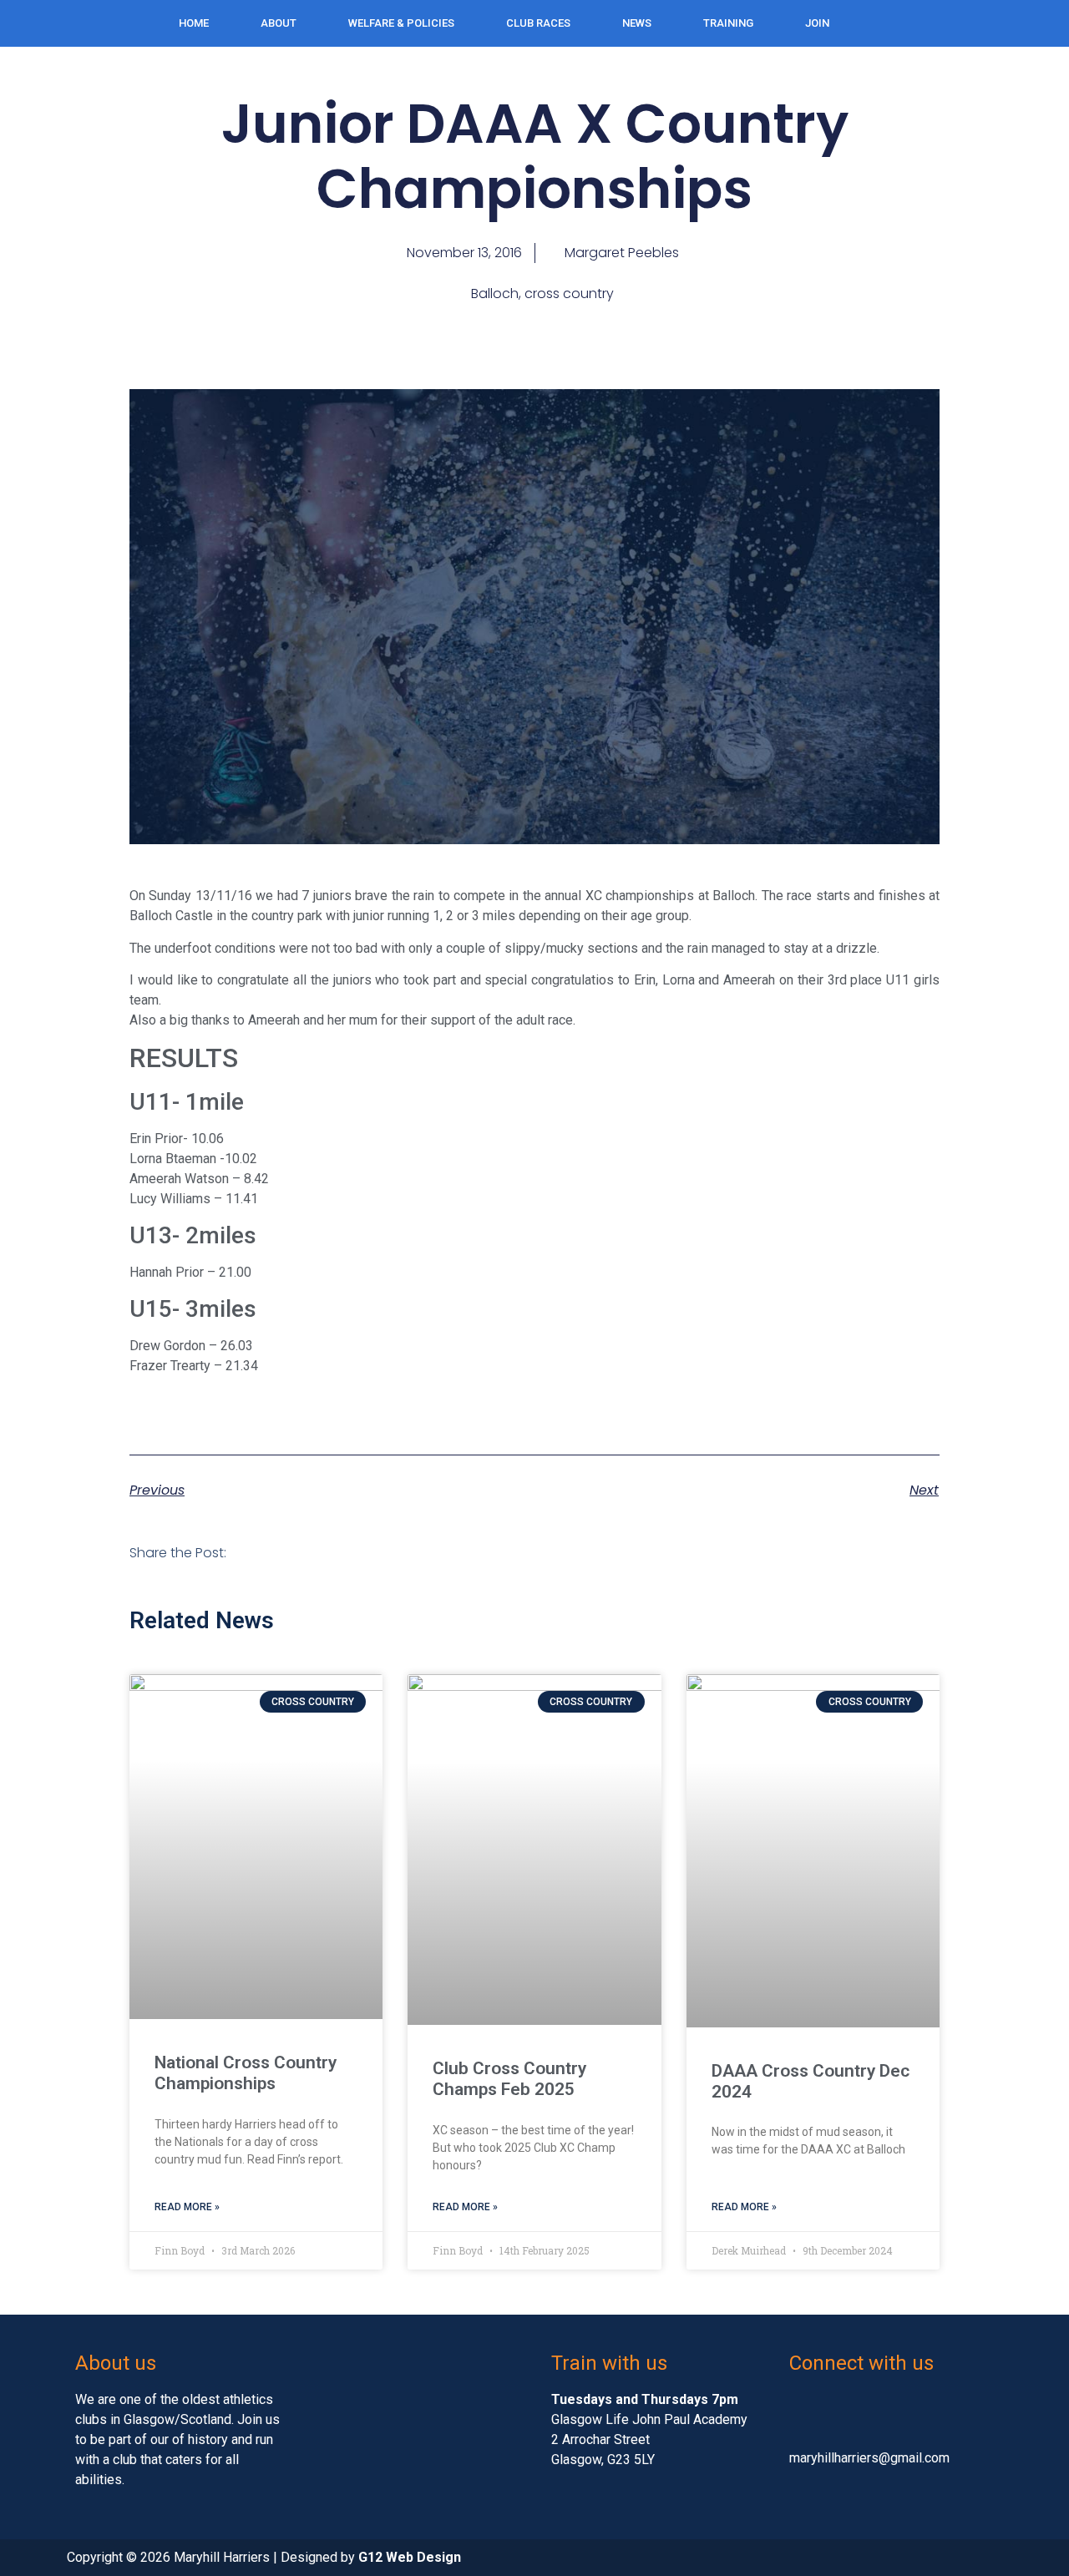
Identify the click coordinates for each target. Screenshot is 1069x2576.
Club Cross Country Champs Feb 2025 (509, 2079)
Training (728, 23)
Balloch (495, 294)
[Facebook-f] (938, 21)
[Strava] (1041, 21)
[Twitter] (972, 21)
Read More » (187, 2207)
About (279, 23)
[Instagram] (1006, 21)
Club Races (538, 23)
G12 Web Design (410, 2557)
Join (817, 23)
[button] (266, 1556)
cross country (569, 294)
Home (194, 23)
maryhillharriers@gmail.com (869, 2458)
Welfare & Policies (401, 23)
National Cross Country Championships (246, 2073)
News (637, 23)
